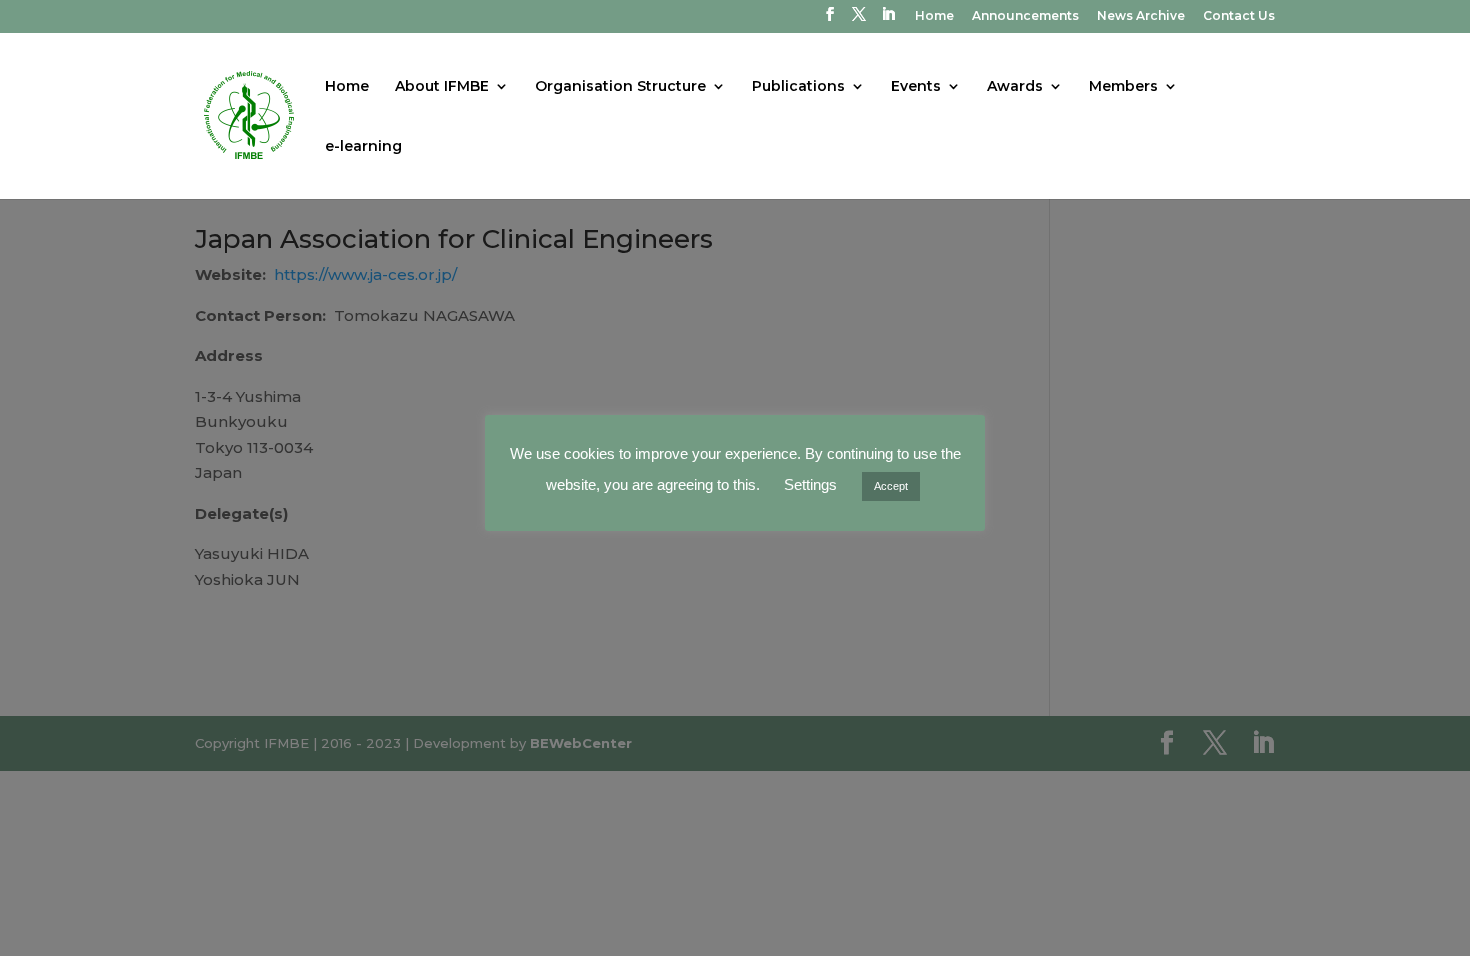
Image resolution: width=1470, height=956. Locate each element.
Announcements (1025, 16)
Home (934, 16)
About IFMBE (442, 87)
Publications (798, 87)
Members (1123, 87)
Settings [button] (810, 484)
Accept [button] (891, 486)
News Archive (1141, 16)
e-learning (363, 147)
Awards (1015, 87)
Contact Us (1239, 16)
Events (916, 87)
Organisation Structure (620, 87)
